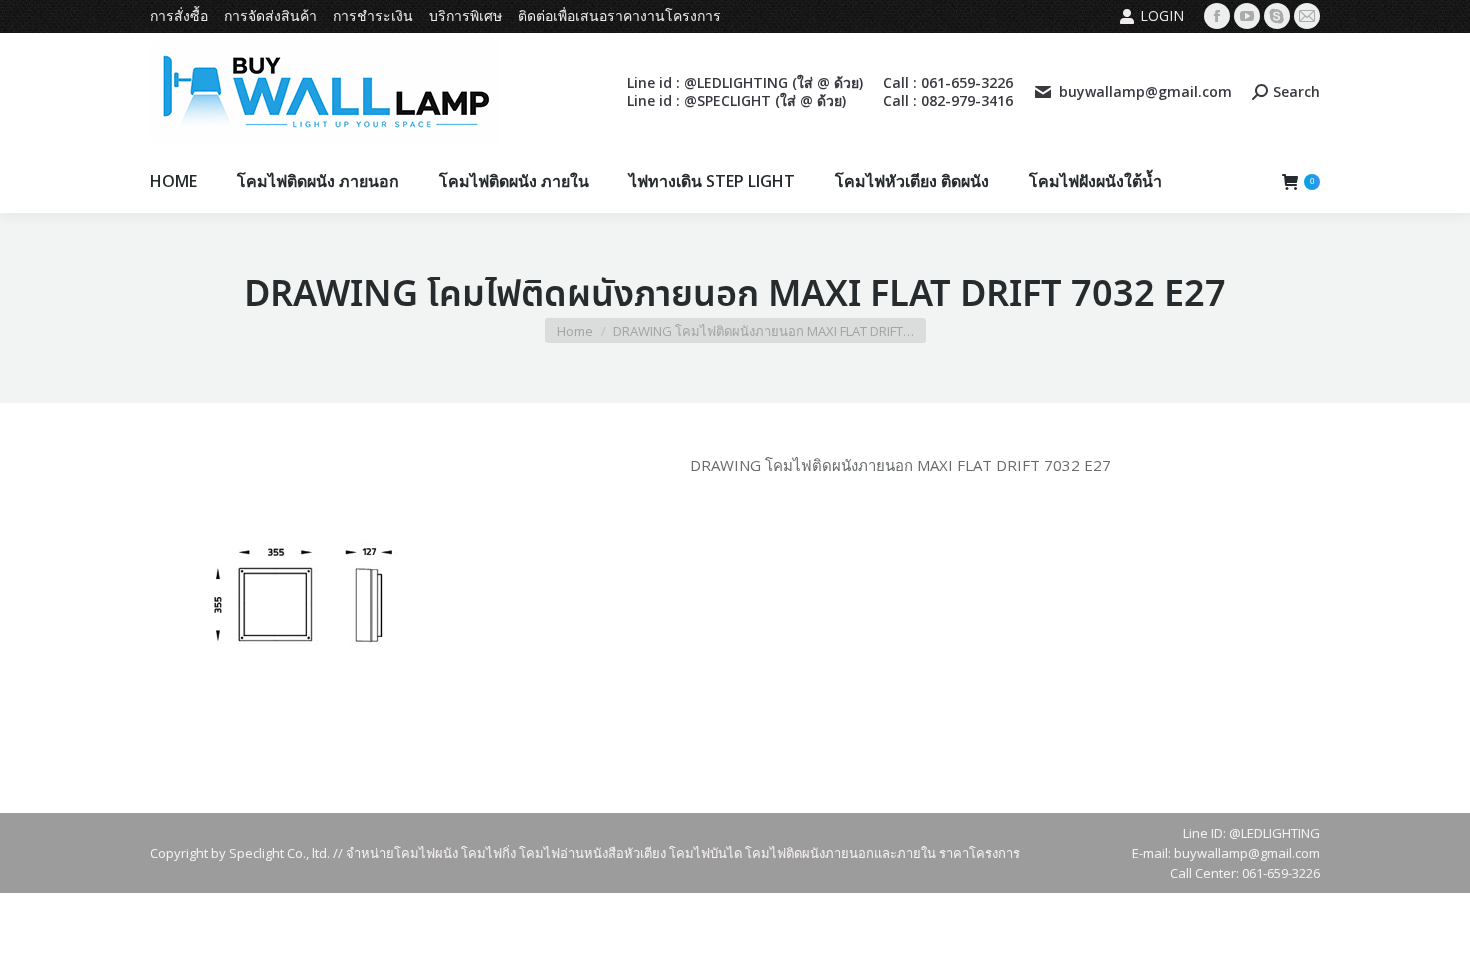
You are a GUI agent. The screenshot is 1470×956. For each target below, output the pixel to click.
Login (1162, 15)
